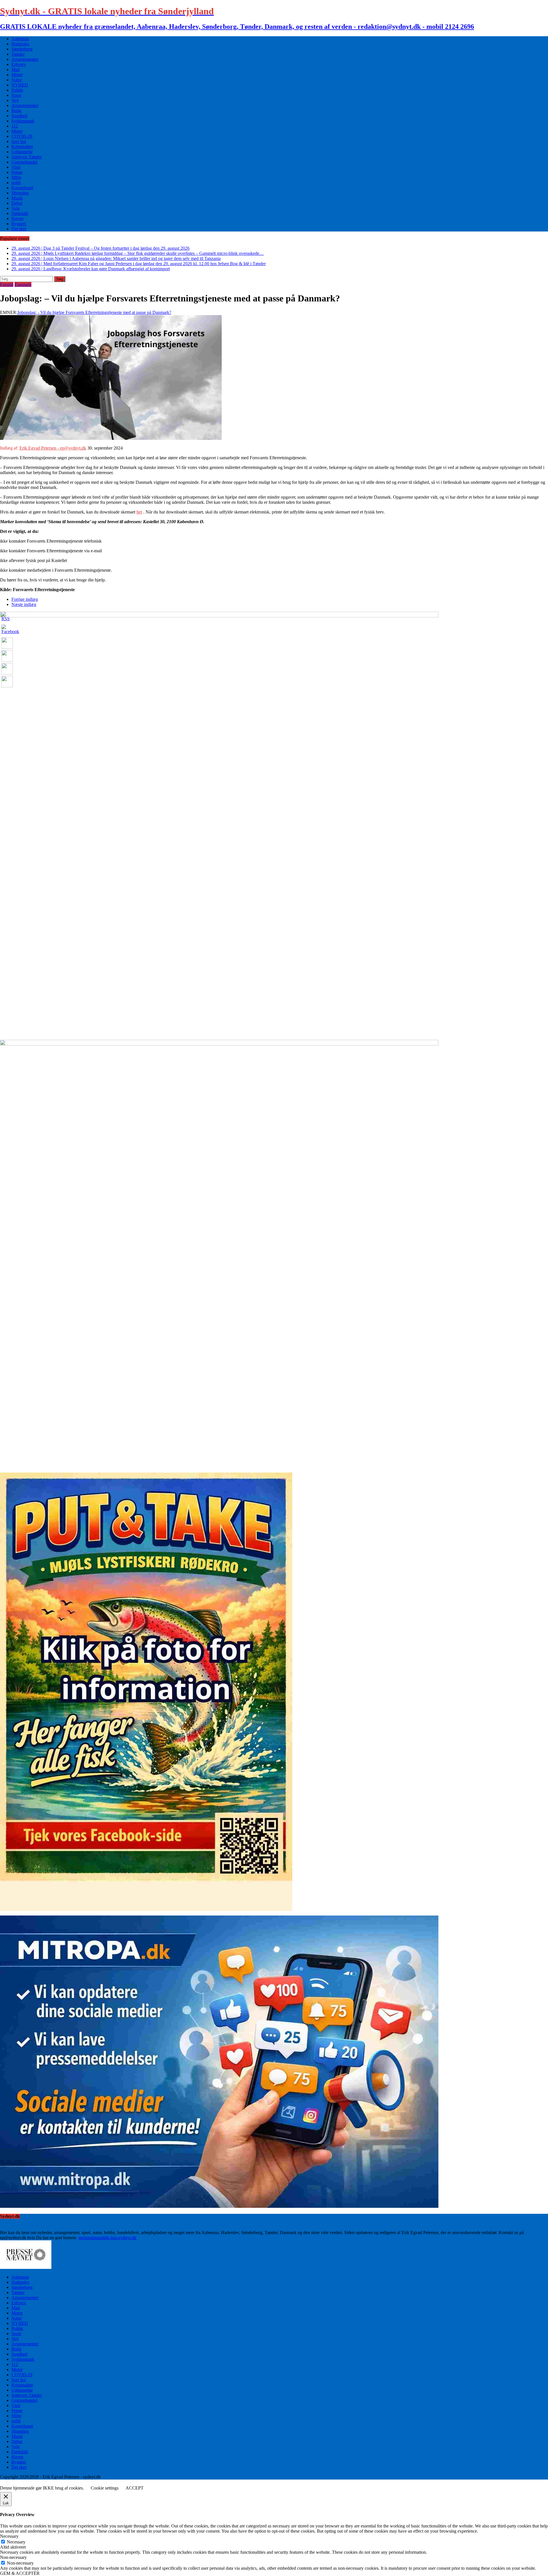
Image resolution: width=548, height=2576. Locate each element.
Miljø (16, 177)
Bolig (16, 111)
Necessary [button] (9, 2536)
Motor (17, 75)
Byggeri (19, 224)
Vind (16, 167)
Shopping (20, 193)
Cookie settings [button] (105, 2488)
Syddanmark (23, 121)
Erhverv (19, 64)
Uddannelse (22, 152)
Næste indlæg (24, 604)
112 (15, 126)
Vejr (15, 100)
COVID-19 (22, 136)
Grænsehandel (24, 162)
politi (16, 183)
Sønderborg (22, 49)
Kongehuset (22, 188)
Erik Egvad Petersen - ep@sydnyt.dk (53, 448)
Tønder (18, 54)
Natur (17, 80)
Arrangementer (25, 59)
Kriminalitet (22, 147)
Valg (16, 208)
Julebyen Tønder (27, 157)
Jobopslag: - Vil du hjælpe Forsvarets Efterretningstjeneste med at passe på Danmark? (94, 312)
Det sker (19, 229)
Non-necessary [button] (13, 2557)
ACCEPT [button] (135, 2488)
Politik (17, 90)
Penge (17, 172)
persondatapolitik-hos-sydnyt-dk (107, 2238)
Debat (17, 203)
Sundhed (19, 116)
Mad (16, 70)
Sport (16, 95)
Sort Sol (19, 141)
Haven (17, 218)
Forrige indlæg (25, 599)
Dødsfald (20, 213)
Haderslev (21, 44)
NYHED (20, 85)
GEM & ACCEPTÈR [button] (20, 2573)
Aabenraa (20, 39)
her (139, 512)
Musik (17, 198)
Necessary (16, 2542)
